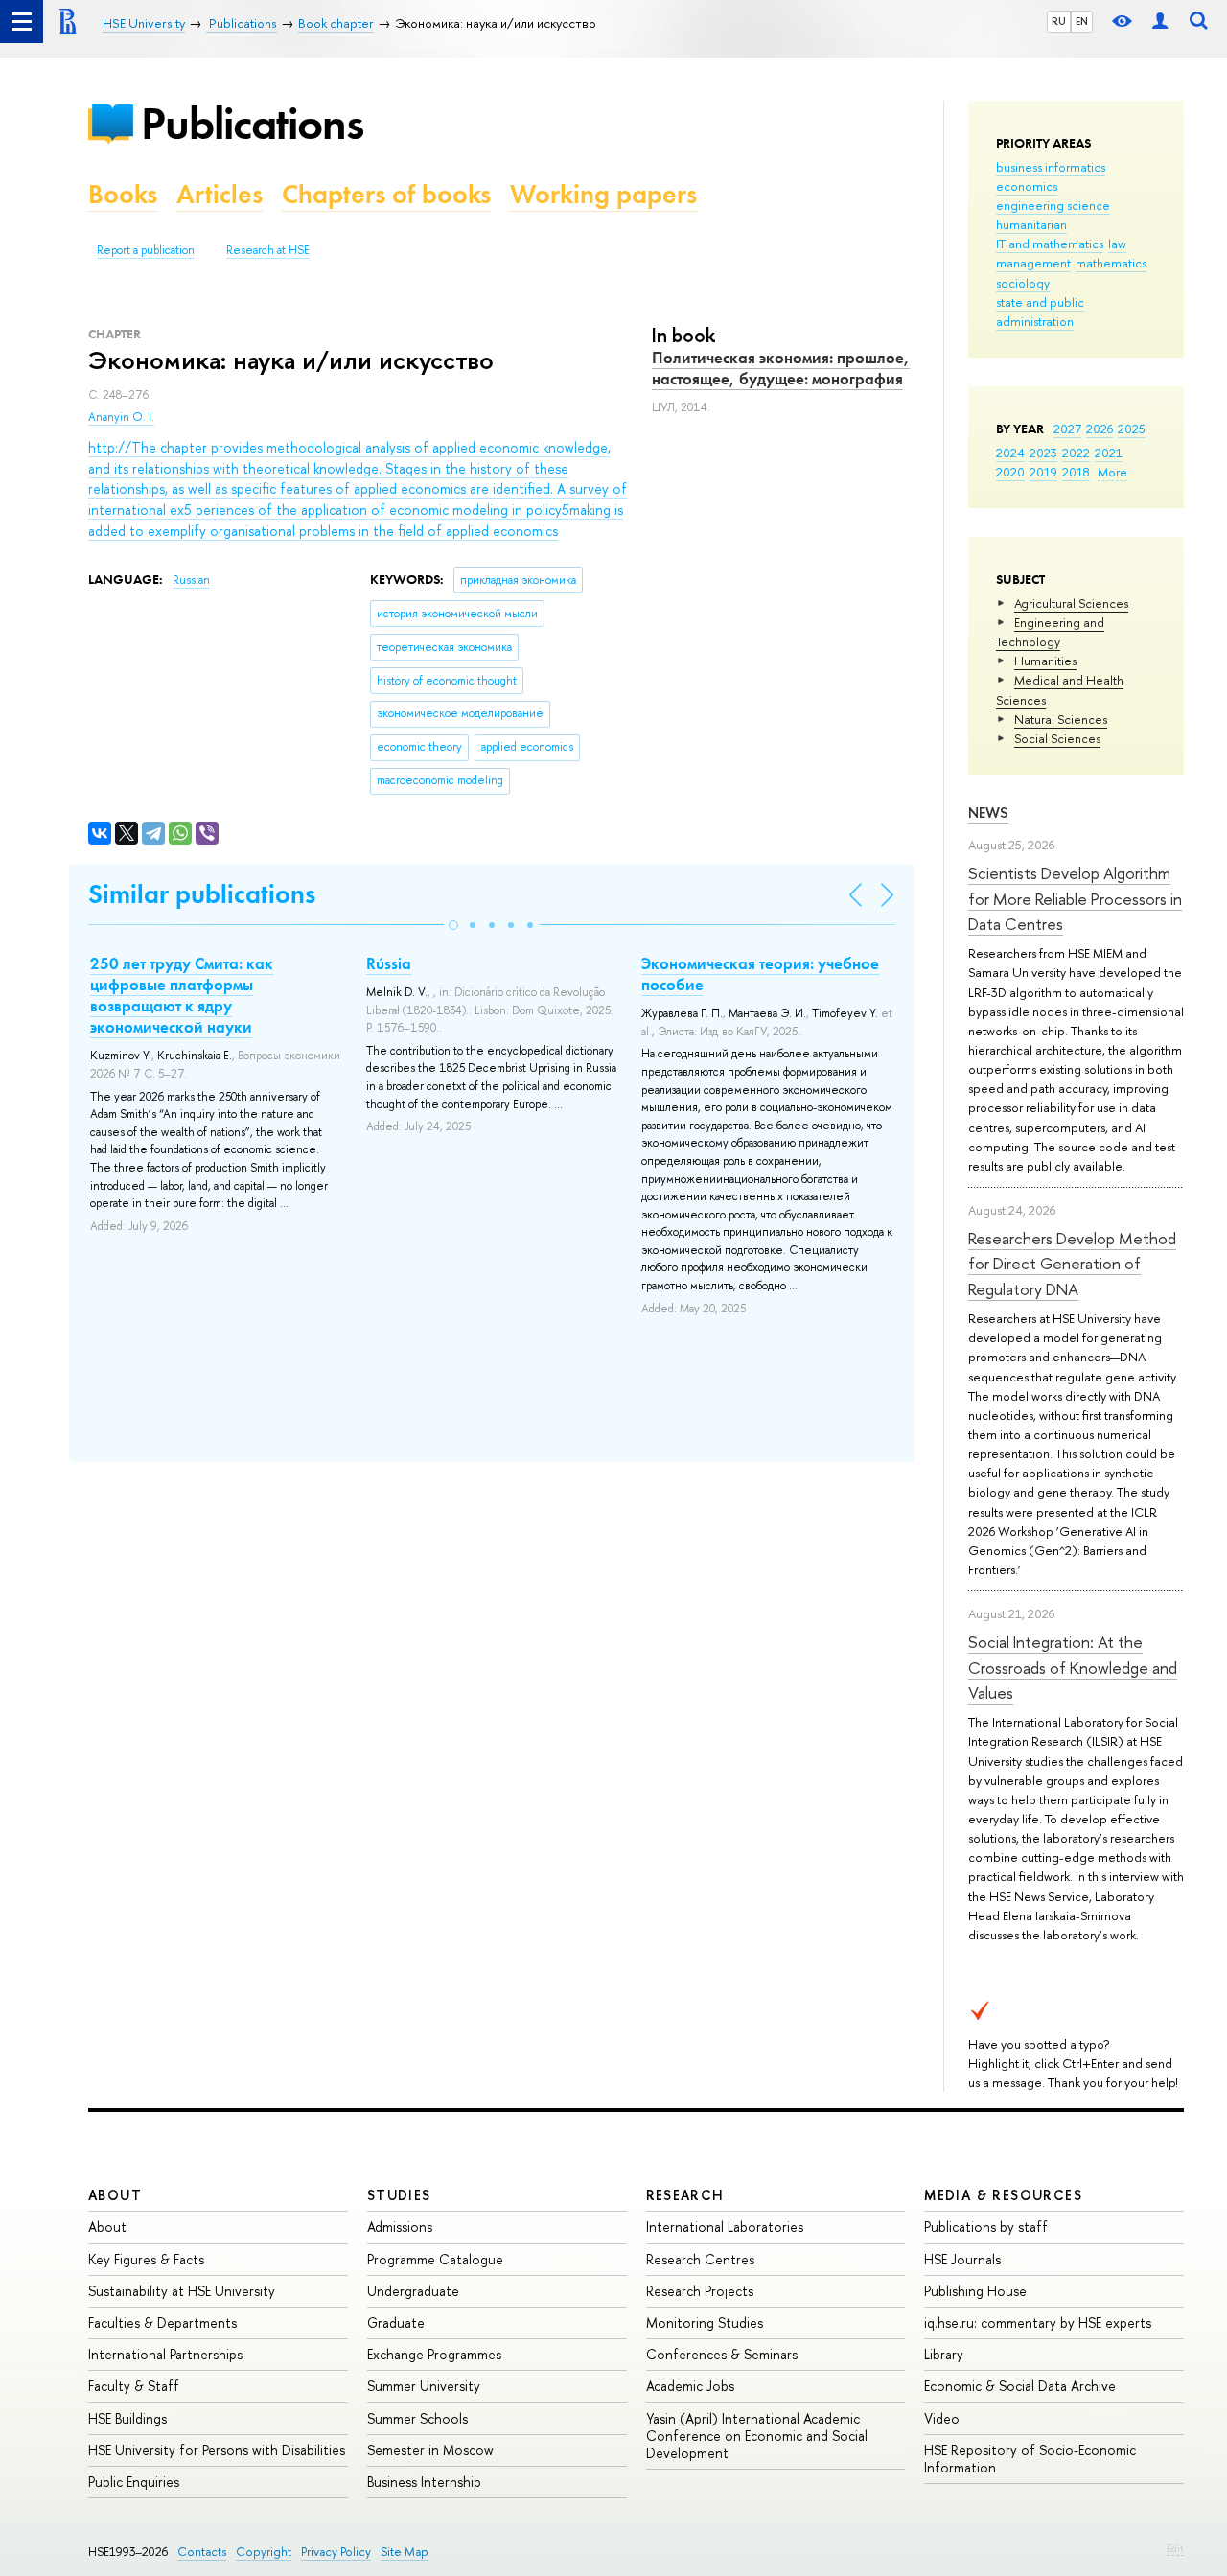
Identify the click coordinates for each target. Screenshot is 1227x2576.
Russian (191, 580)
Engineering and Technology (1050, 632)
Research (685, 2195)
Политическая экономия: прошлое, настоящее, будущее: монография (781, 368)
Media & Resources (1003, 2195)
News (988, 812)
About (115, 2195)
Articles (220, 194)
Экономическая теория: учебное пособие (760, 974)
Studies (399, 2195)
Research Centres (700, 2259)
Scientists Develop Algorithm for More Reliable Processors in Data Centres (1075, 898)
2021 (1109, 453)
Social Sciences (1057, 738)
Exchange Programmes (434, 2354)
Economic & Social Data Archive (1020, 2386)
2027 (1067, 429)
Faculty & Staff (134, 2386)
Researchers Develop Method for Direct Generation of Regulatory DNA (1072, 1264)
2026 (1100, 429)
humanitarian (1031, 224)
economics (1027, 186)
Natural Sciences (1061, 719)
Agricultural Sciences (1071, 603)
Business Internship (424, 2482)
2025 (1132, 429)
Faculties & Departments (162, 2322)
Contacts (202, 2552)
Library (944, 2354)
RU (1059, 21)
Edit (1175, 2548)
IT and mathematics (1050, 244)
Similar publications (202, 894)
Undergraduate (413, 2291)
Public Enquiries (134, 2482)
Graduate (396, 2322)
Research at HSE (268, 250)
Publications (252, 123)
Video (942, 2418)
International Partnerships (165, 2354)
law (1117, 244)
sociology (1023, 283)
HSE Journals (962, 2259)
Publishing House (975, 2291)
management (1033, 263)
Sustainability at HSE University (182, 2291)
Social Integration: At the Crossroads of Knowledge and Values (1073, 1667)
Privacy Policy (336, 2552)
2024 (1010, 453)
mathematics (1111, 263)
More (1112, 472)
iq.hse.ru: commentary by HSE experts (1038, 2322)
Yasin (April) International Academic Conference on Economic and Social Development (757, 2436)
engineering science (1053, 205)
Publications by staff (986, 2227)
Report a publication (146, 250)
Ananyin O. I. (121, 417)
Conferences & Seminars (722, 2354)
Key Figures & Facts (146, 2259)
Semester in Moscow (430, 2450)
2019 (1043, 472)
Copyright (264, 2552)
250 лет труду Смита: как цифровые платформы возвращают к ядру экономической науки (182, 995)
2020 (1010, 472)
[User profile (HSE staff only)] (1160, 22)
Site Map (405, 2552)
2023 (1043, 453)
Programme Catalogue (435, 2259)
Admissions (400, 2227)
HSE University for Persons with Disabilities (217, 2450)
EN (1082, 21)
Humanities (1045, 661)
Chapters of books (386, 194)
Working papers (603, 194)
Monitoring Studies (705, 2322)
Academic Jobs (690, 2386)
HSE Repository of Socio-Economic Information (1030, 2459)
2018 (1076, 472)
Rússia (389, 963)
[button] (453, 925)
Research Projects (700, 2291)
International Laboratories (725, 2227)
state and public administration (1040, 312)
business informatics (1051, 167)
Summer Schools (417, 2418)
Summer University (424, 2386)
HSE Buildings (127, 2418)
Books (123, 194)
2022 (1076, 453)
